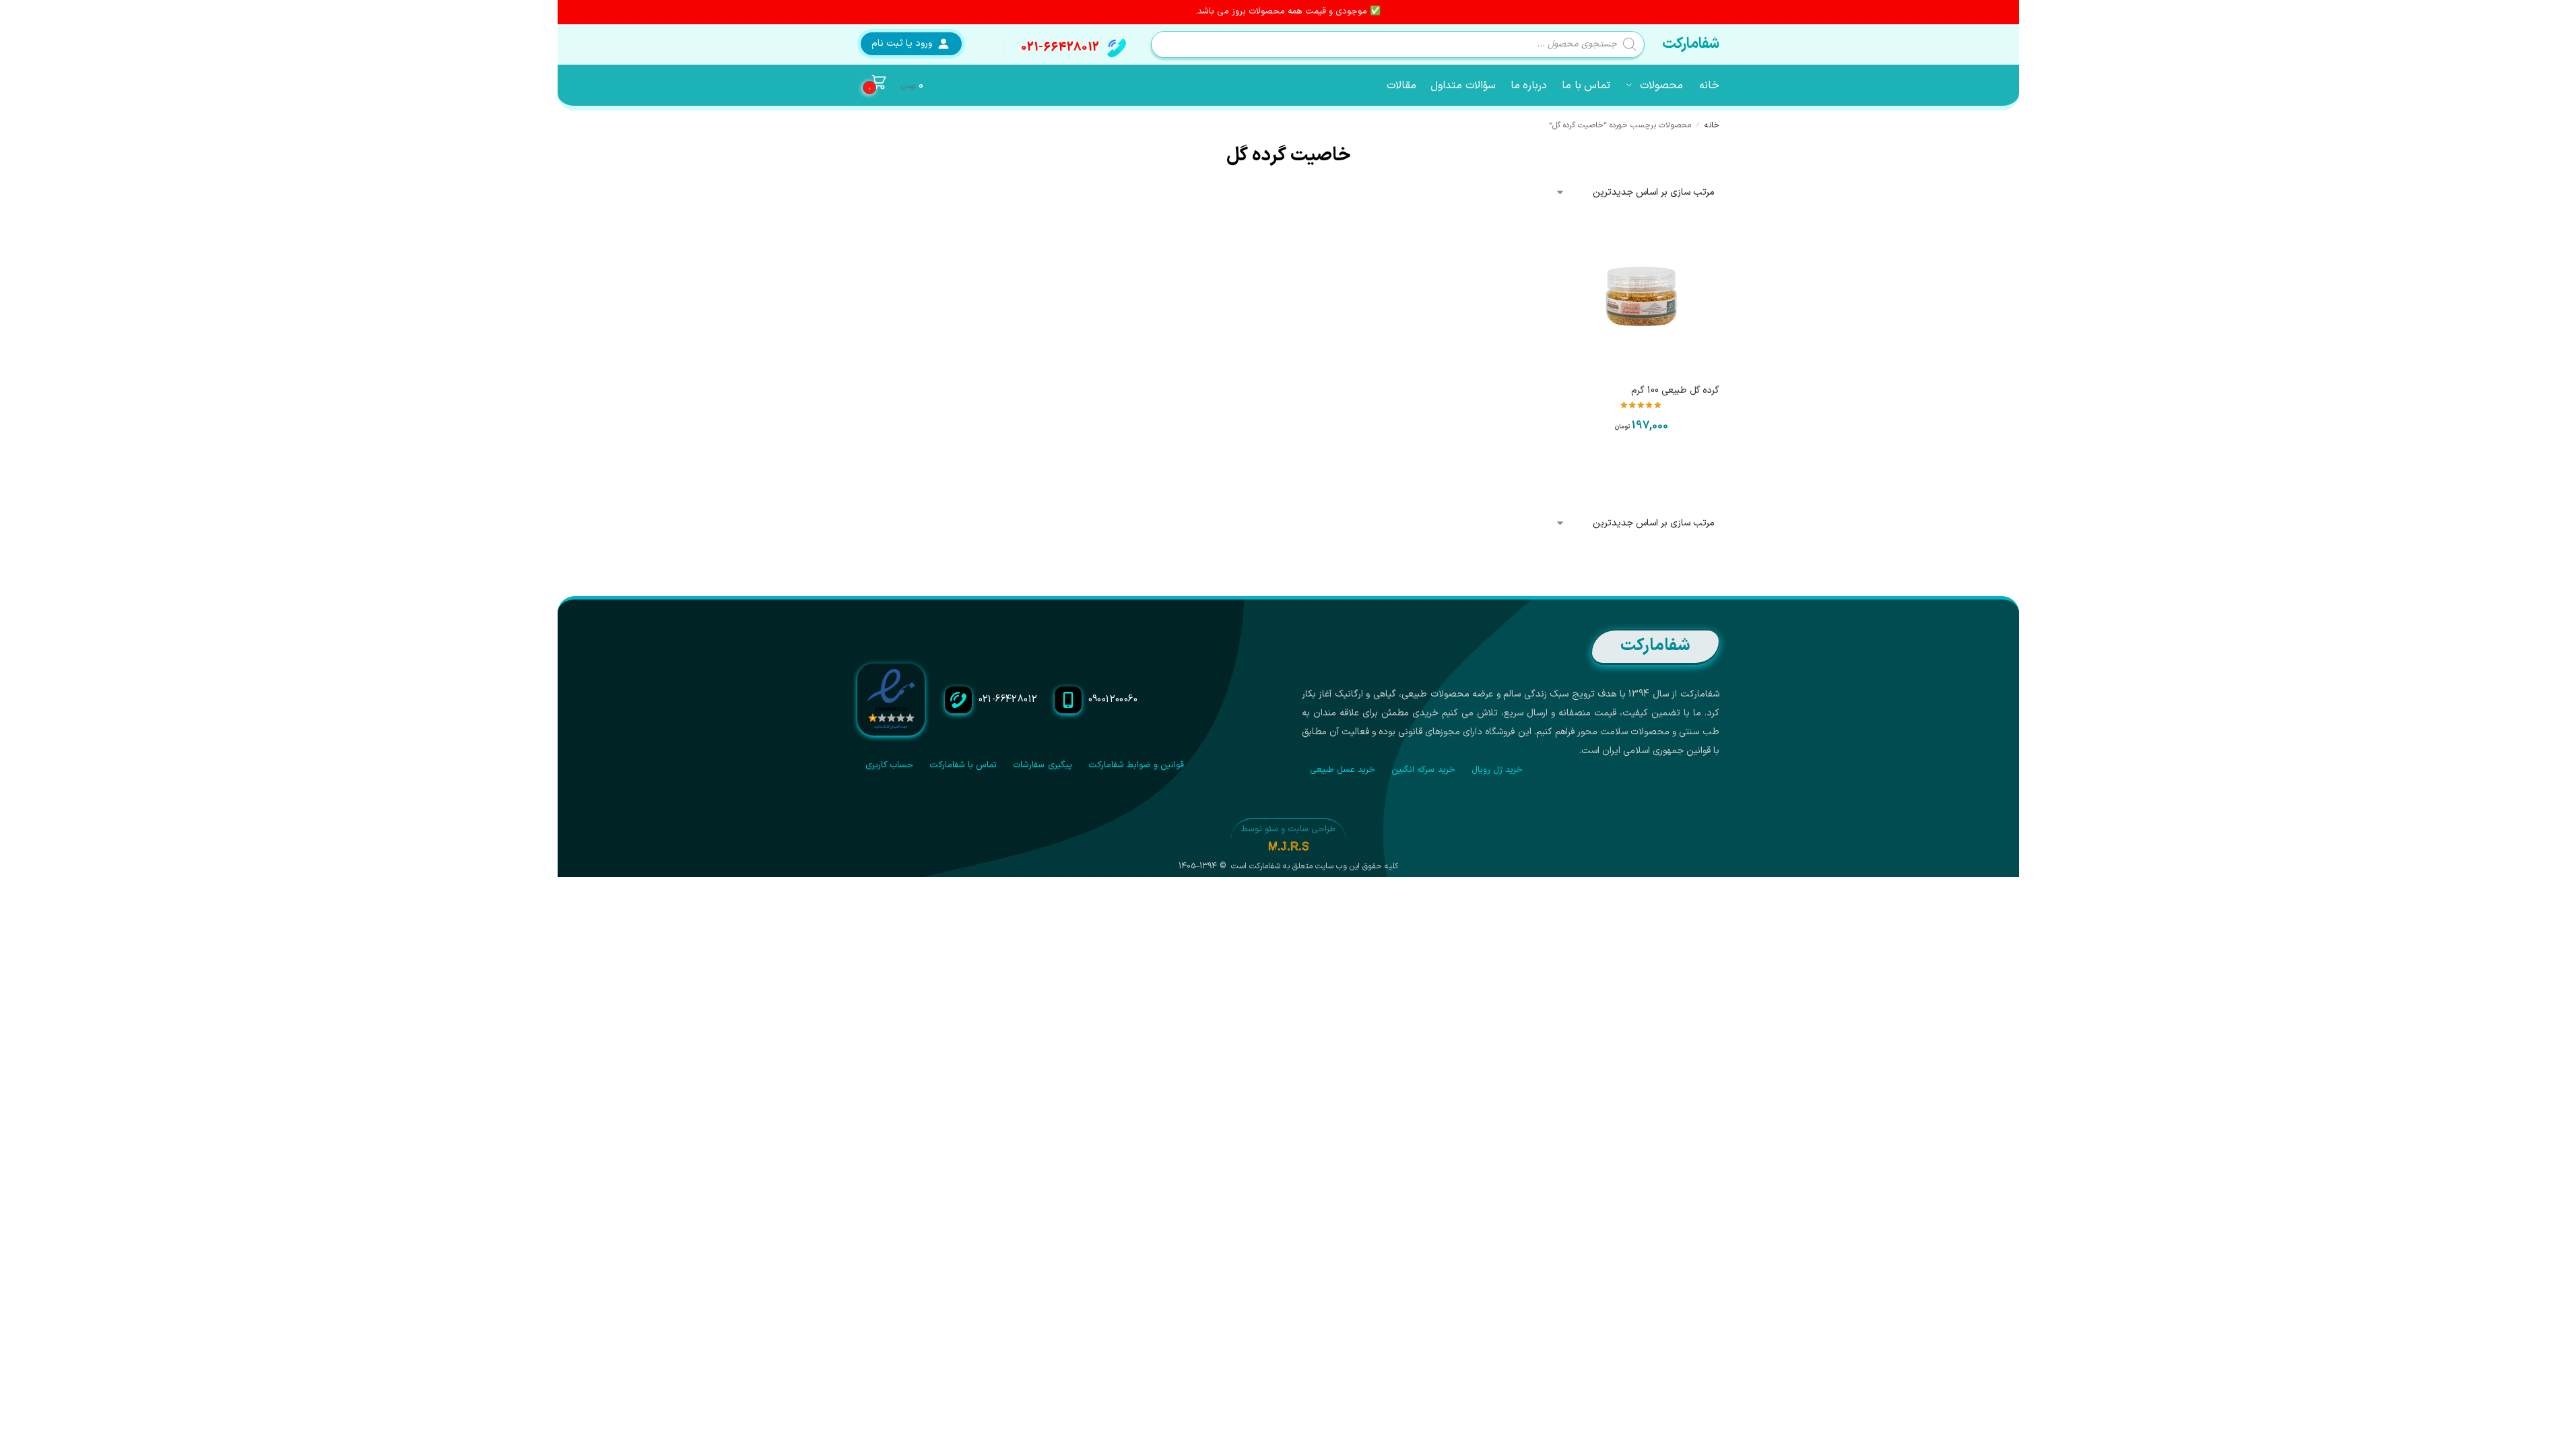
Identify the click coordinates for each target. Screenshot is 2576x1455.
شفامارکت (1691, 44)
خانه (1712, 125)
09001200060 (1113, 700)
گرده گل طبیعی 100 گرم (1675, 391)
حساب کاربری (889, 765)
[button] (891, 86)
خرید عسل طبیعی (1343, 770)
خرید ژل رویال (1497, 770)
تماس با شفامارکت (963, 765)
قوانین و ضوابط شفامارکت (1136, 765)
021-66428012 (1060, 47)
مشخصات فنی (1641, 464)
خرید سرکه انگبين (1423, 770)
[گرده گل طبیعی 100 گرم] (1641, 296)
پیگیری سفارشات (1042, 765)
